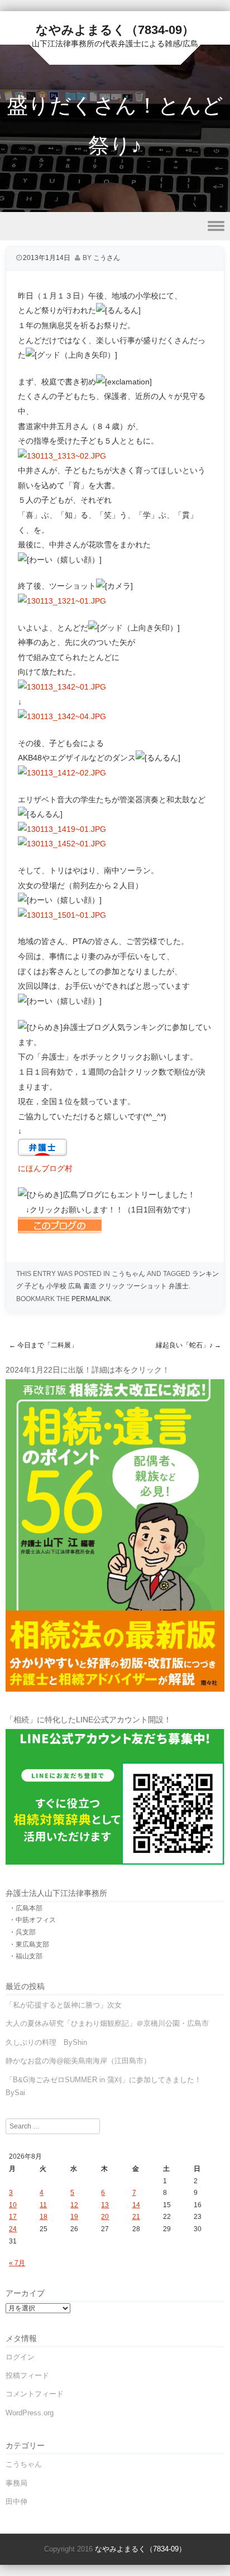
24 (13, 2229)
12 (74, 2205)
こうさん (107, 258)
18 (44, 2217)
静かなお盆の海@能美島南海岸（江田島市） (78, 2061)
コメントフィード (35, 2394)
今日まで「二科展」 (43, 1345)
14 (136, 2205)
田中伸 (16, 2502)
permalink (91, 1299)
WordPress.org (30, 2413)
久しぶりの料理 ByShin (46, 2042)
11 (43, 2205)
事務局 (16, 2483)
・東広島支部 (29, 1944)
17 (13, 2217)
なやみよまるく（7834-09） (115, 30)
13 (105, 2205)
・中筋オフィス (32, 1920)
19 (74, 2217)
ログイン (20, 2357)
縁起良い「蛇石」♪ (188, 1345)
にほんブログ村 (45, 1168)
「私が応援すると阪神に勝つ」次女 (64, 2005)
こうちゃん (128, 1274)
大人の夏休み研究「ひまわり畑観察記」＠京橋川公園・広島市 (107, 2023)
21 (136, 2217)
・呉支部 (22, 1932)
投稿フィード (27, 2375)
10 (13, 2205)
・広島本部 (26, 1908)
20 (105, 2217)
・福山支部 (26, 1956)
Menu (115, 226)
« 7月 (17, 2263)
